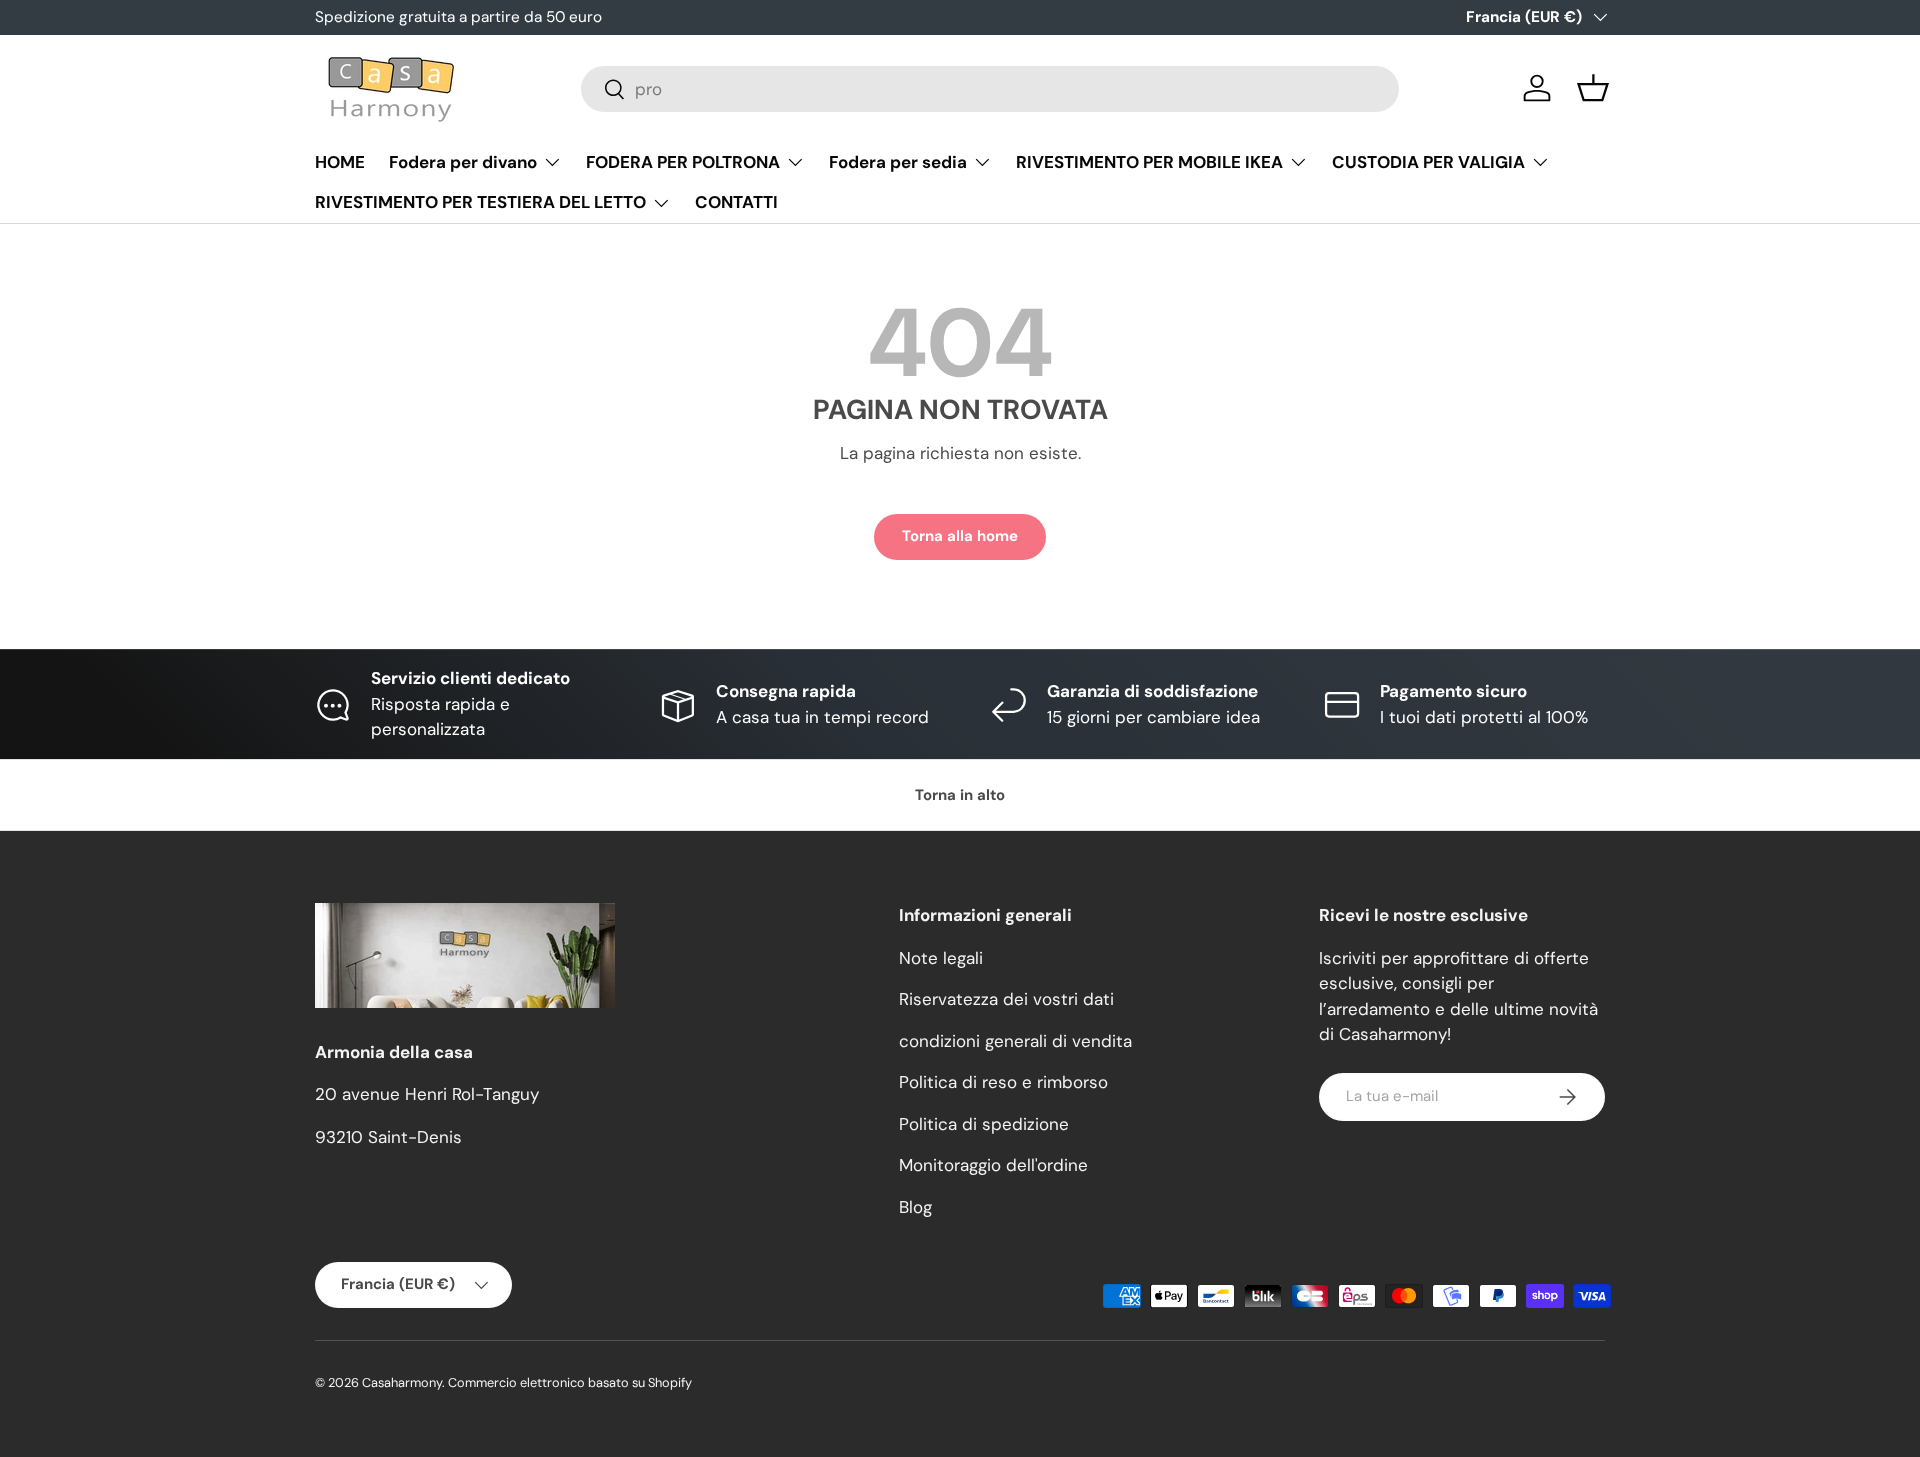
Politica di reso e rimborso (1003, 1082)
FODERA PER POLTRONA (683, 162)
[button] (1593, 88)
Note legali (941, 958)
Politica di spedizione (984, 1124)
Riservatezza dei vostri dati (1006, 999)
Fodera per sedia (898, 162)
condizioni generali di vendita (1015, 1041)
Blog (915, 1207)
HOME (340, 162)
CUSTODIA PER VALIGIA (1428, 162)
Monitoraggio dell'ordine (993, 1165)
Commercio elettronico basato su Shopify (570, 1382)
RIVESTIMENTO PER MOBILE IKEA (1149, 162)
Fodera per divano (463, 162)
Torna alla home (960, 536)
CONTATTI (736, 202)
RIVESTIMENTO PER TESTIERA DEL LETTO (480, 202)
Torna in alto (960, 795)
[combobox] (990, 89)
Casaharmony (402, 1382)
